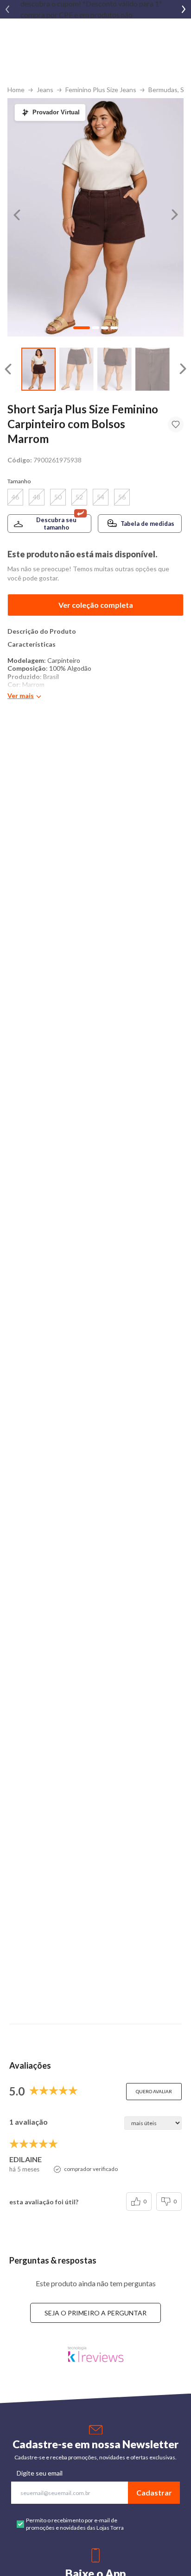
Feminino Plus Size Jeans (101, 90)
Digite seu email (40, 2473)
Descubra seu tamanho (56, 524)
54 (101, 497)
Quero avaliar (154, 2091)
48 (37, 497)
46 (15, 497)
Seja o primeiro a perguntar (95, 2313)
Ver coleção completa (96, 605)
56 (122, 497)
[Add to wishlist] (176, 424)
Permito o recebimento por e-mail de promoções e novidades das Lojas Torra (75, 2524)
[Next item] (184, 9)
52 (79, 497)
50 (58, 497)
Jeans (45, 90)
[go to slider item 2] (115, 369)
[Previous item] (7, 9)
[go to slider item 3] (153, 369)
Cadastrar (154, 2492)
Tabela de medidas (147, 524)
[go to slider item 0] (38, 369)
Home (16, 90)
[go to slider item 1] (76, 369)
